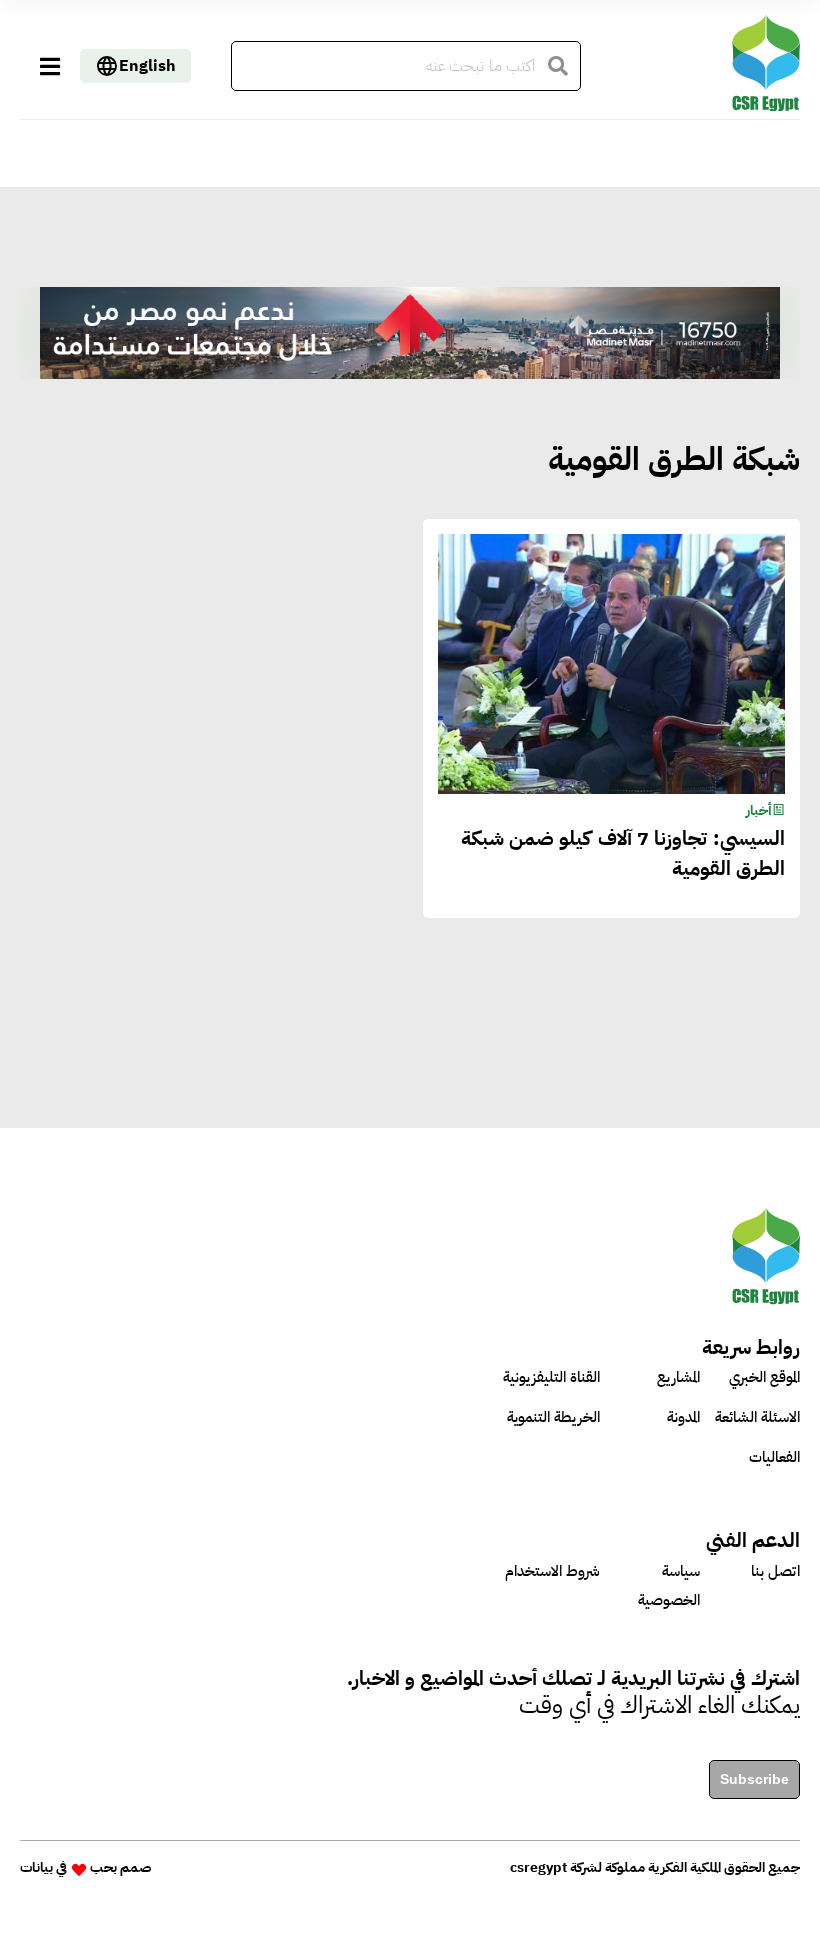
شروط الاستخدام (552, 1571)
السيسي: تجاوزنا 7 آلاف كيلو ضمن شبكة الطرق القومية (623, 853)
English (147, 66)
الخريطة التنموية (553, 1417)
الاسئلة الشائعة (757, 1417)
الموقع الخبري (764, 1377)
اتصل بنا (775, 1571)
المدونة (683, 1417)
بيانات (36, 1867)
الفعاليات (774, 1457)
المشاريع (678, 1377)
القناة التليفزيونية (551, 1377)
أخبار (759, 810)
